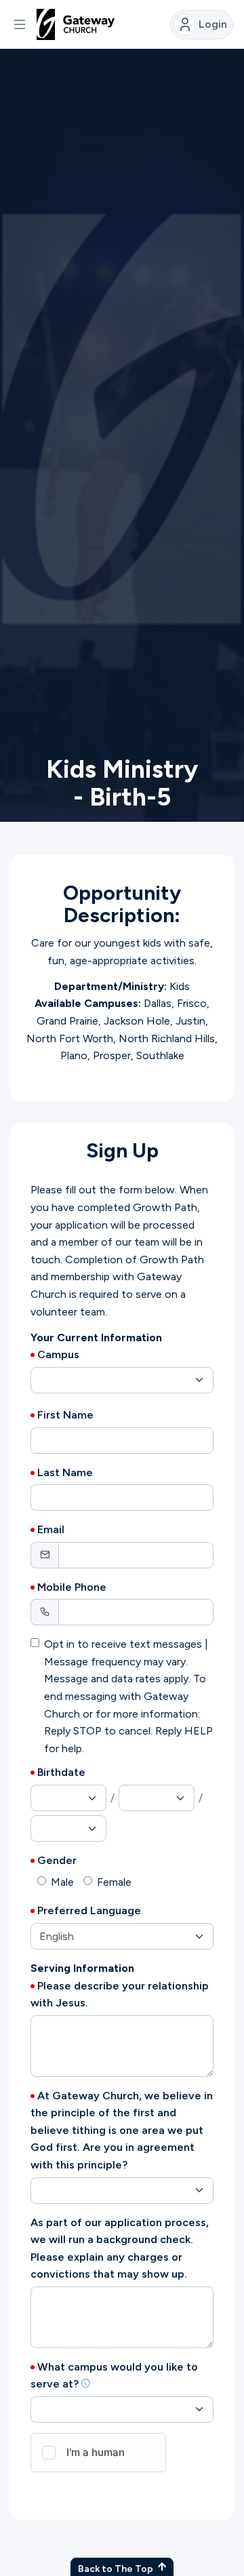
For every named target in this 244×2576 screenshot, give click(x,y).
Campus (58, 1354)
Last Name (65, 1472)
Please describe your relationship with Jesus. (120, 1995)
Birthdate (61, 1772)
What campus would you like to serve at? (114, 2376)
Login (213, 24)
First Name (65, 1415)
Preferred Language (89, 1910)
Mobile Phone (72, 1587)
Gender (57, 1860)
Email (51, 1529)
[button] (20, 24)
